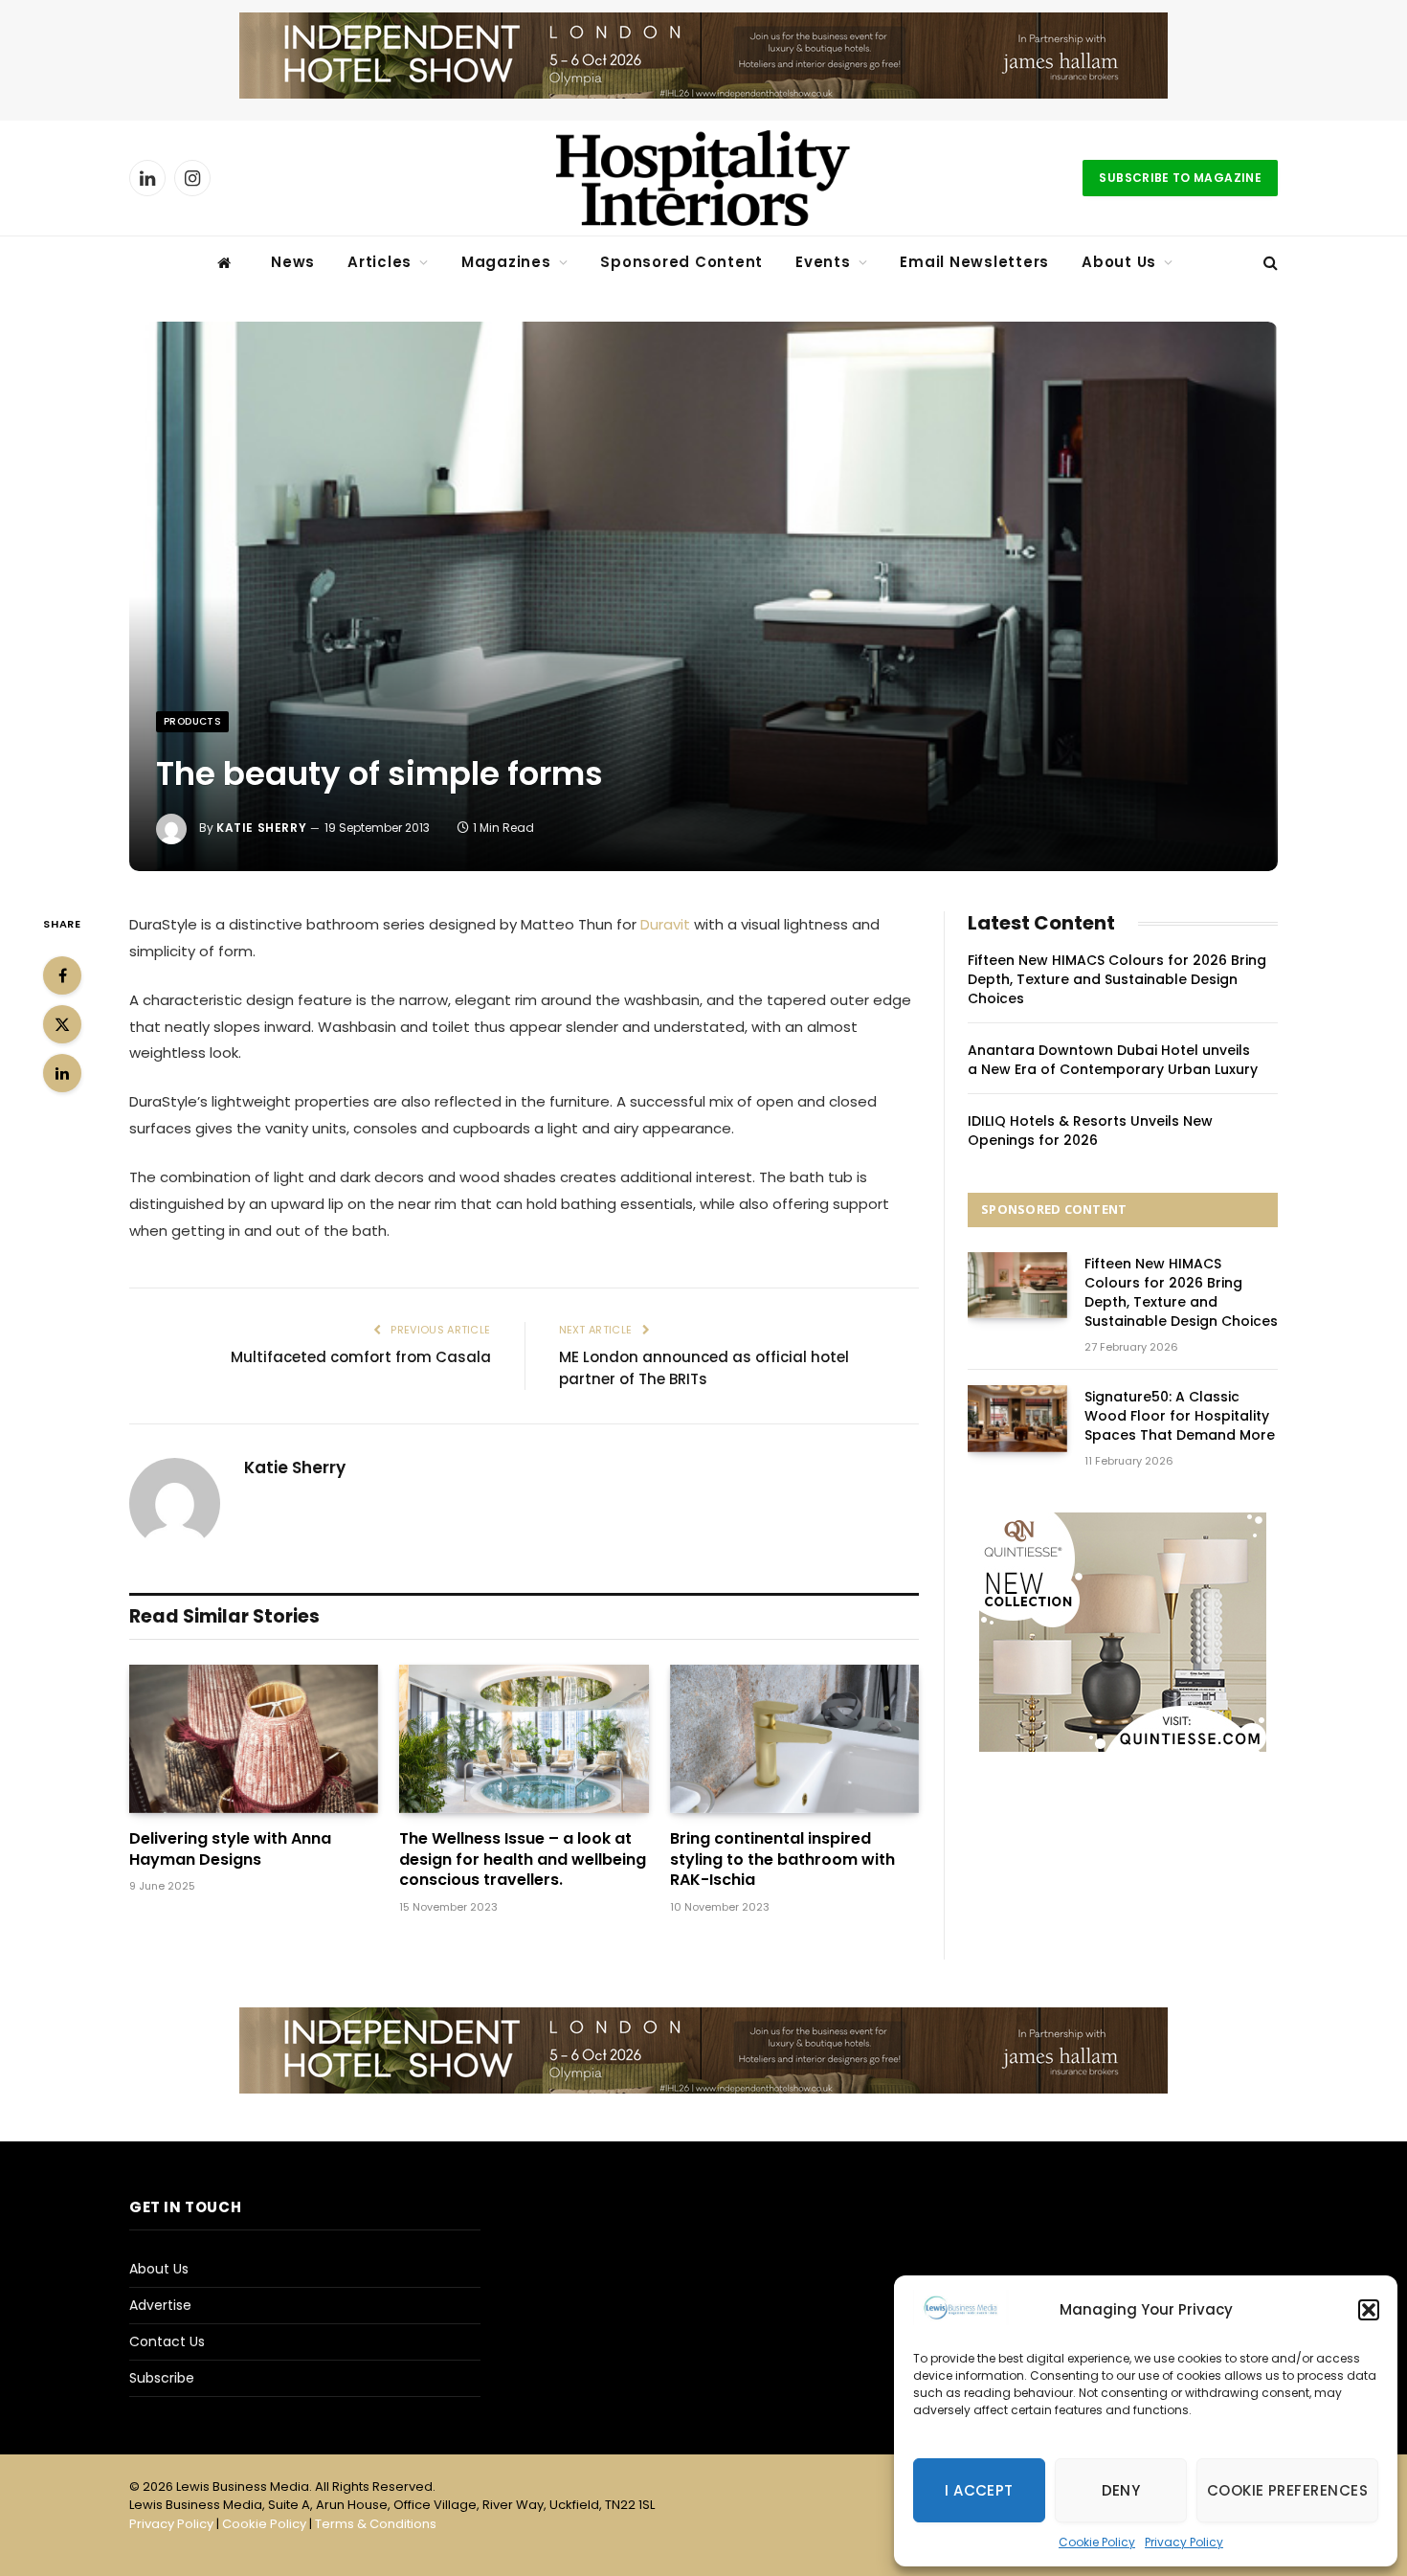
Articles (380, 262)
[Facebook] (62, 975)
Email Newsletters (974, 262)
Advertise (160, 2305)
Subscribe (162, 2378)
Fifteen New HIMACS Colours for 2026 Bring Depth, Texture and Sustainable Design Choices (1117, 979)
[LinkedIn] (62, 1073)
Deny (1121, 2490)
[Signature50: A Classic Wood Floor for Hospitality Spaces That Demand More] (1017, 1418)
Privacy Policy (1184, 2542)
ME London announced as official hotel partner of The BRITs (704, 1368)
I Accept (979, 2490)
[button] (1369, 2310)
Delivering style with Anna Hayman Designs (230, 1849)
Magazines (506, 262)
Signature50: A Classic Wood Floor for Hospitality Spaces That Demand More (1180, 1416)
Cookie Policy (1097, 2542)
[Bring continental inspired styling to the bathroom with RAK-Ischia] (794, 1739)
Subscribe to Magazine (1180, 178)
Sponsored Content (681, 262)
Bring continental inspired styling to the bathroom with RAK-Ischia (782, 1859)
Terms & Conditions (376, 2524)
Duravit (665, 924)
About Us (1119, 262)
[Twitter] (62, 1024)
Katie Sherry (261, 828)
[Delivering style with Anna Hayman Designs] (254, 1739)
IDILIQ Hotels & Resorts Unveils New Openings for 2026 (1090, 1131)
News (293, 262)
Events (823, 262)
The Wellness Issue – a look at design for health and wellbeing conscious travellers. (523, 1859)
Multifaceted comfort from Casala (361, 1357)
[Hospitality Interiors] (703, 178)
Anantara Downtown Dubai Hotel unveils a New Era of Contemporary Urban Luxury (1113, 1060)
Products (192, 721)
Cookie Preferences (1287, 2490)
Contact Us (167, 2341)
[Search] (1269, 263)
